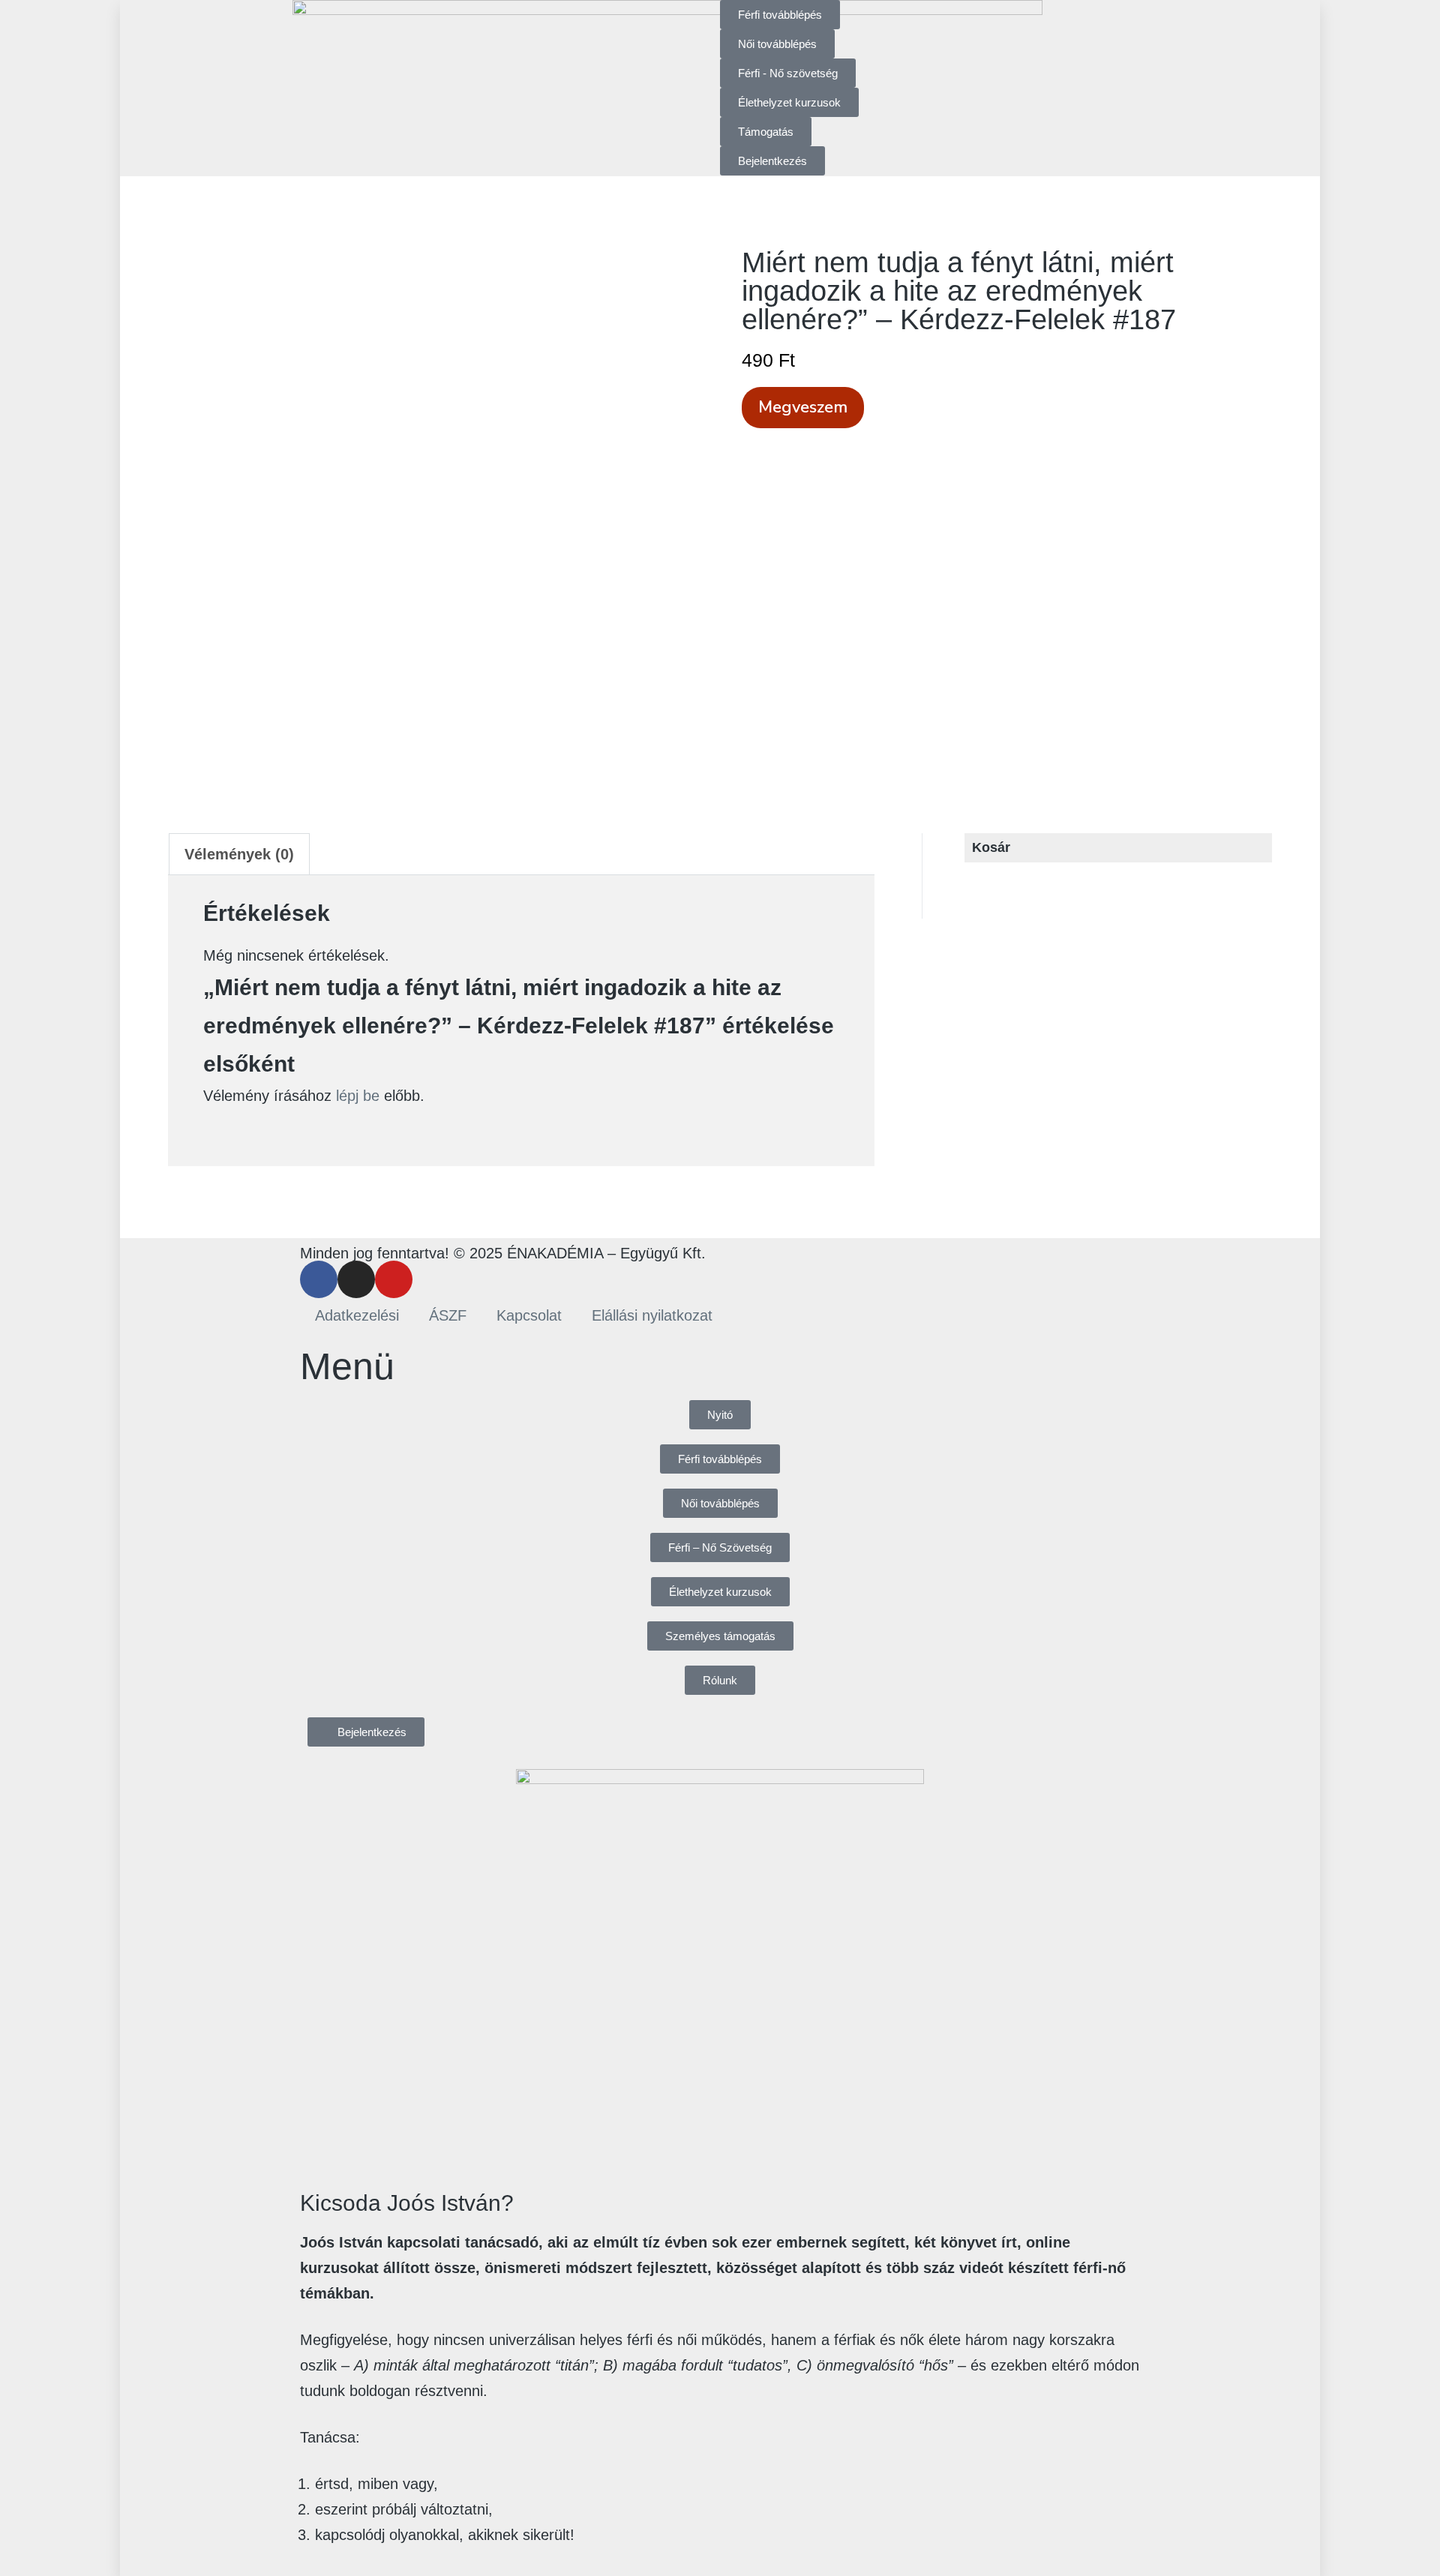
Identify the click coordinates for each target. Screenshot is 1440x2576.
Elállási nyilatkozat (652, 1315)
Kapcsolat (529, 1315)
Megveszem (803, 407)
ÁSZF (448, 1315)
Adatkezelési (357, 1315)
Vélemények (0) (239, 854)
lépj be (358, 1096)
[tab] (239, 854)
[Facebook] (319, 1279)
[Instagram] (356, 1279)
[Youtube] (394, 1279)
